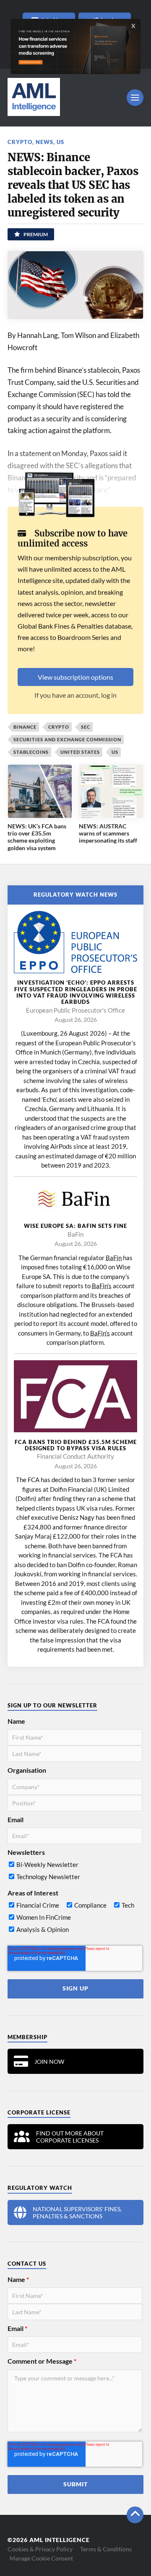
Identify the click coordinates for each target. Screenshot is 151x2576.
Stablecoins (31, 752)
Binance (25, 727)
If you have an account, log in (75, 695)
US (60, 142)
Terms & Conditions (106, 2549)
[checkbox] (75, 1872)
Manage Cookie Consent (41, 2558)
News (44, 142)
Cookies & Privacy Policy (40, 2549)
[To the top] (135, 2515)
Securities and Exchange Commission (67, 739)
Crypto (20, 142)
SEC (86, 727)
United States (80, 752)
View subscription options (75, 677)
